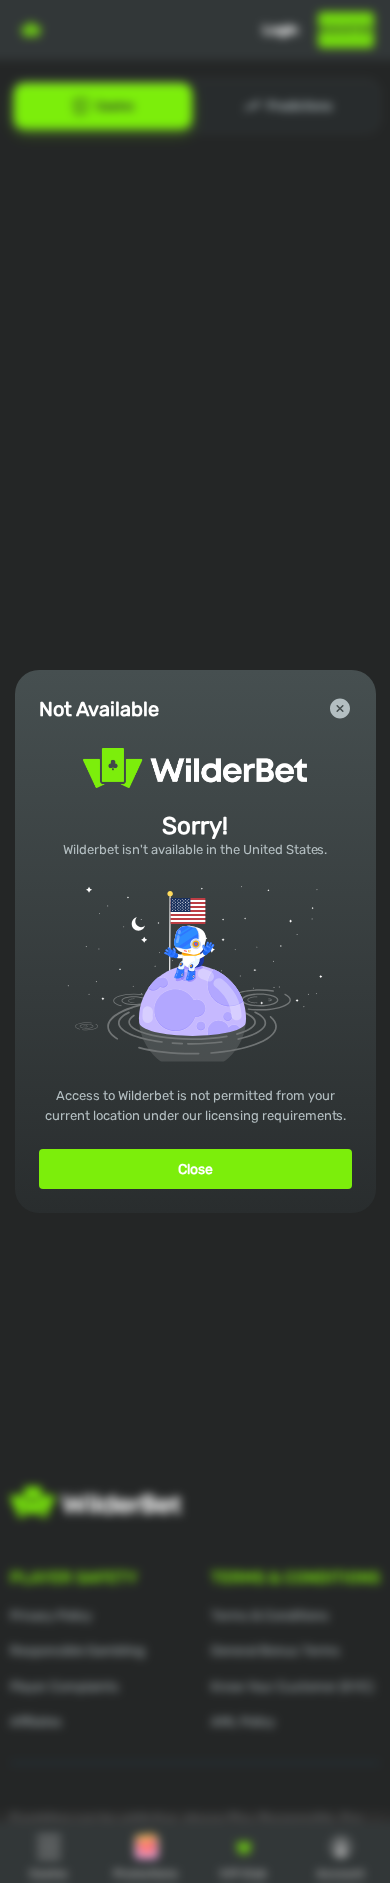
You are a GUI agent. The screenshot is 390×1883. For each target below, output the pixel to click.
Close (195, 1169)
